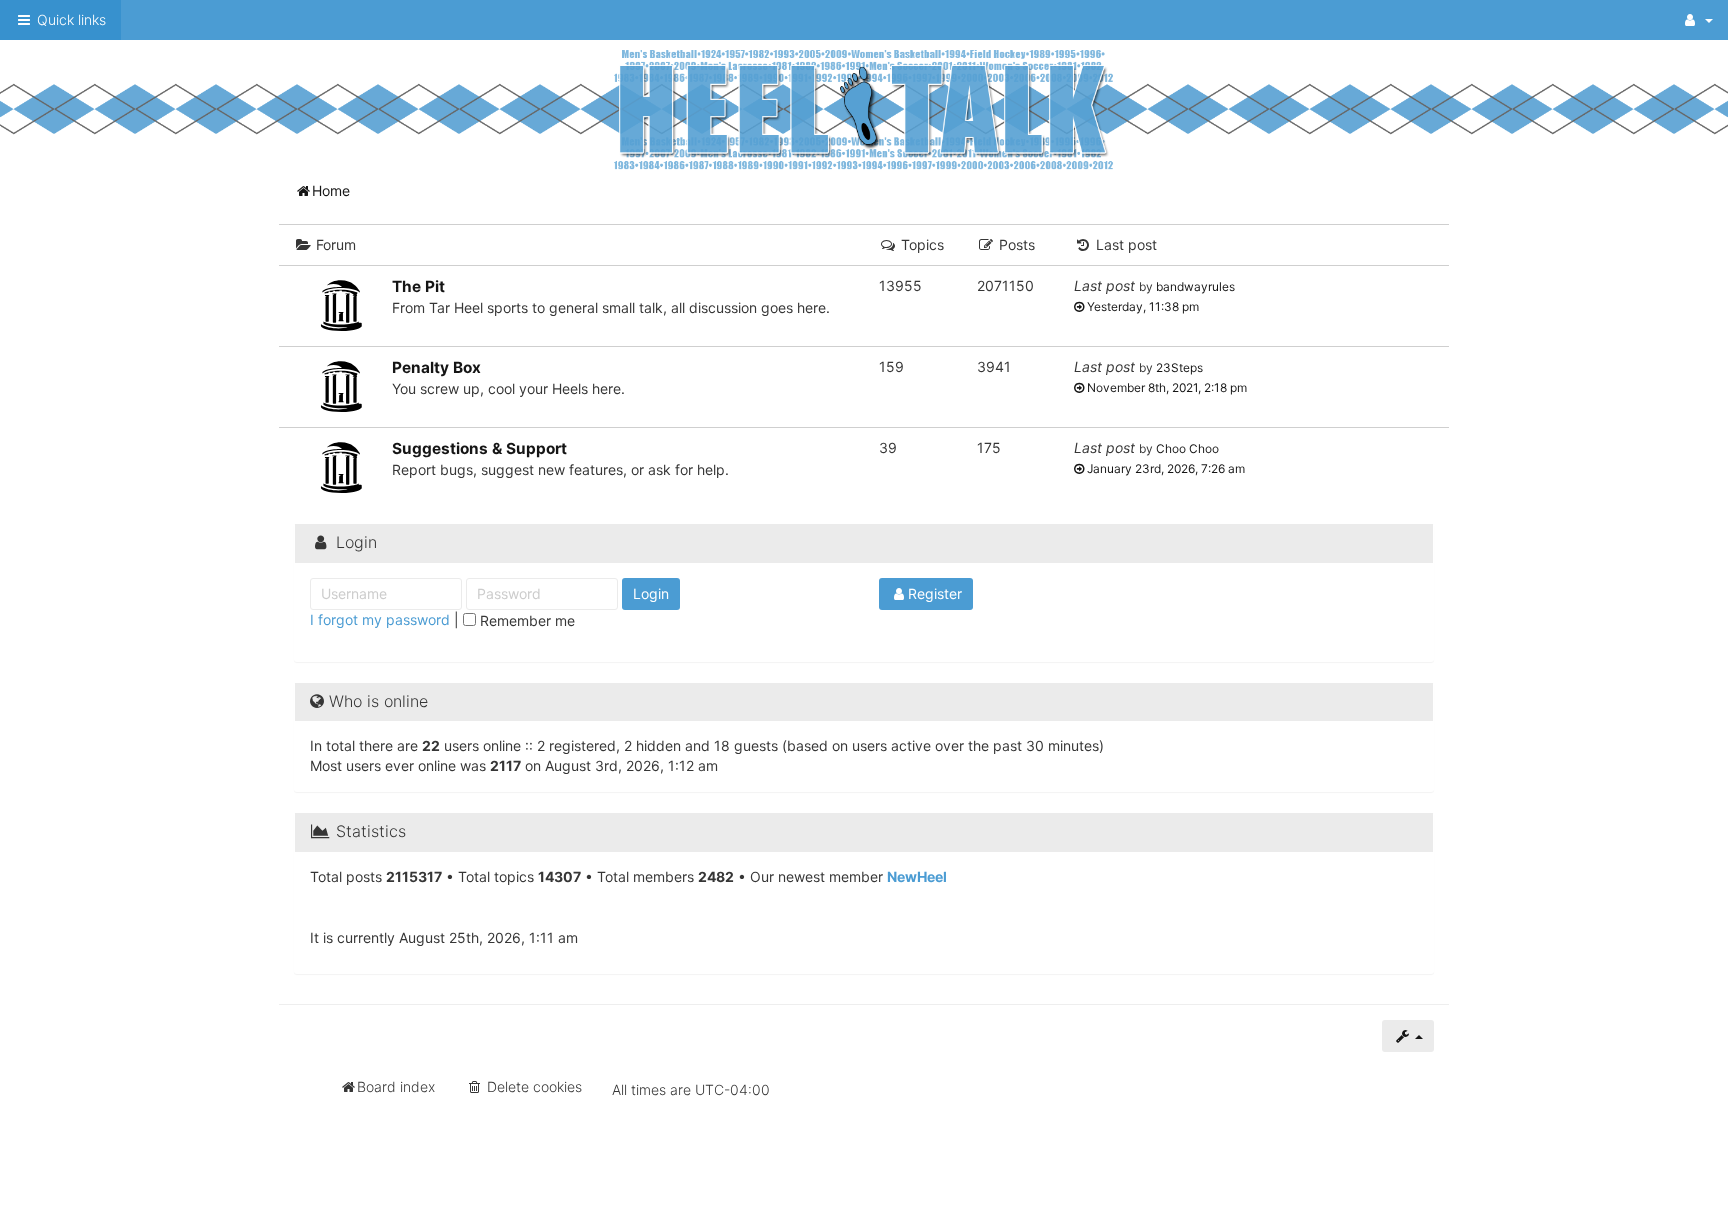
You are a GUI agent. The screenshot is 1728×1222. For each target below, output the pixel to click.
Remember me (525, 620)
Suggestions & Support (479, 448)
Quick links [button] (69, 19)
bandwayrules (1195, 286)
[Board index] (864, 108)
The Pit (418, 286)
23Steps (1179, 367)
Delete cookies (532, 1086)
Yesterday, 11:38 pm (1141, 306)
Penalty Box (436, 367)
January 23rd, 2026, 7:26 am (1164, 468)
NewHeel (917, 876)
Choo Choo (1187, 448)
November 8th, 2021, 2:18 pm (1165, 387)
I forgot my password (380, 619)
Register (935, 593)
